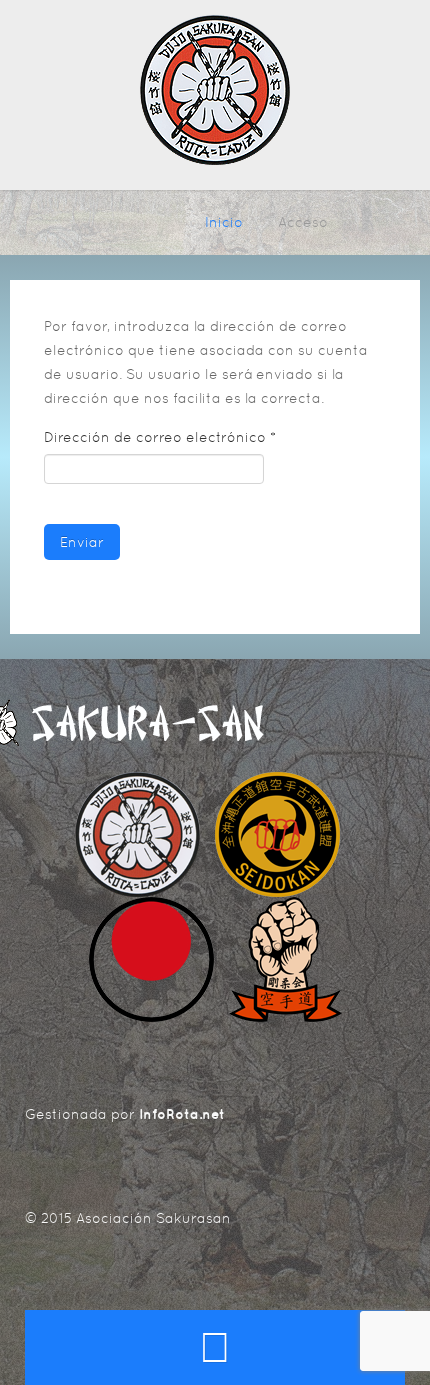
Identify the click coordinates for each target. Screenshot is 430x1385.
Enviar (82, 542)
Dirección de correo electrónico (160, 437)
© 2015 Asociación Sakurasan (128, 1218)
